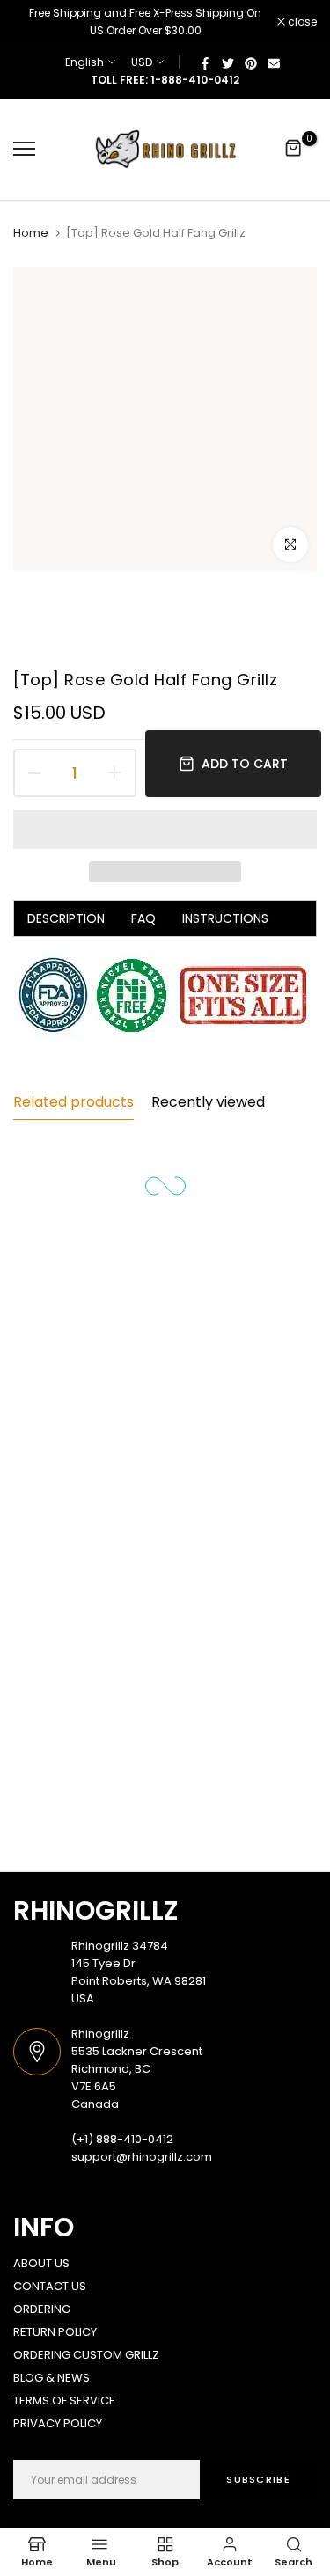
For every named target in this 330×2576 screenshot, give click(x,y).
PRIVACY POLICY (58, 2423)
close (301, 22)
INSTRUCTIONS (225, 918)
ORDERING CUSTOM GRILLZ (86, 2355)
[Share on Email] (274, 62)
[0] (294, 149)
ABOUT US (41, 2263)
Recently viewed (208, 1102)
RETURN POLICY (55, 2332)
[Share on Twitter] (228, 62)
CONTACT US (50, 2286)
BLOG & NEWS (51, 2378)
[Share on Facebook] (205, 62)
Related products (73, 1102)
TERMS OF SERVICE (64, 2400)
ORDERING (42, 2309)
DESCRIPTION (66, 918)
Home (31, 233)
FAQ (143, 918)
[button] (165, 830)
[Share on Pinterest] (251, 62)
